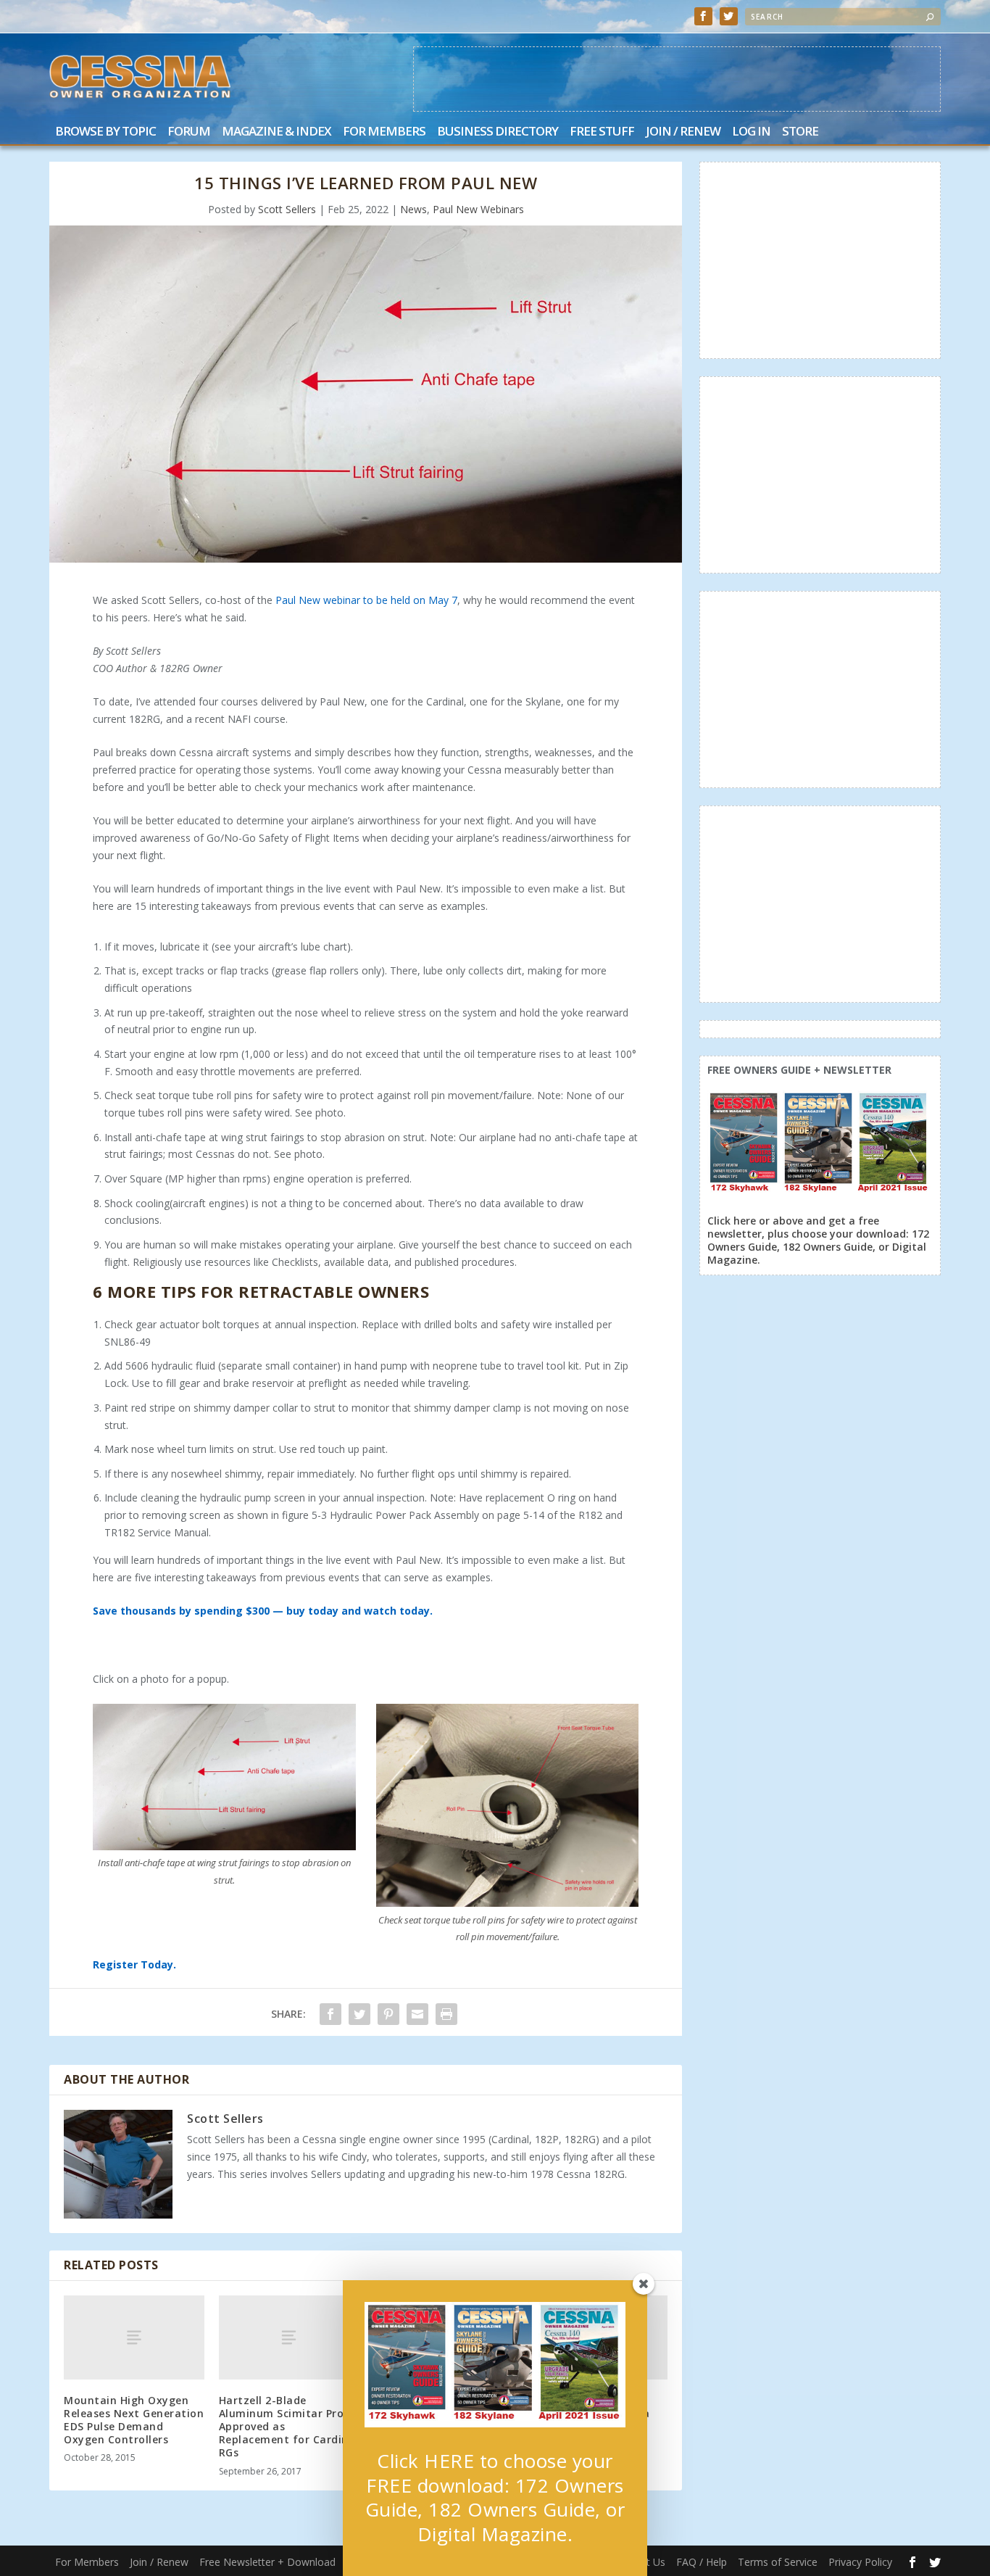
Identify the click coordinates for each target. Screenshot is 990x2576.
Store (800, 132)
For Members (384, 132)
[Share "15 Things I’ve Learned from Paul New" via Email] (417, 2014)
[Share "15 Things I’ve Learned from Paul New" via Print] (446, 2014)
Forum (189, 132)
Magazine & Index (276, 132)
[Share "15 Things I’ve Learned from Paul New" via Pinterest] (388, 2014)
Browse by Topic (105, 132)
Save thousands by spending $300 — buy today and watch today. (263, 1611)
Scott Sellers (287, 209)
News (413, 209)
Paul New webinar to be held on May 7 (366, 600)
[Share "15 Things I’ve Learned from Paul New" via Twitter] (359, 2014)
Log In (751, 132)
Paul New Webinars (478, 209)
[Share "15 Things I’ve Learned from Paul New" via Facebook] (330, 2014)
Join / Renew (683, 132)
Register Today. (134, 1964)
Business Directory (498, 132)
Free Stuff (602, 132)
